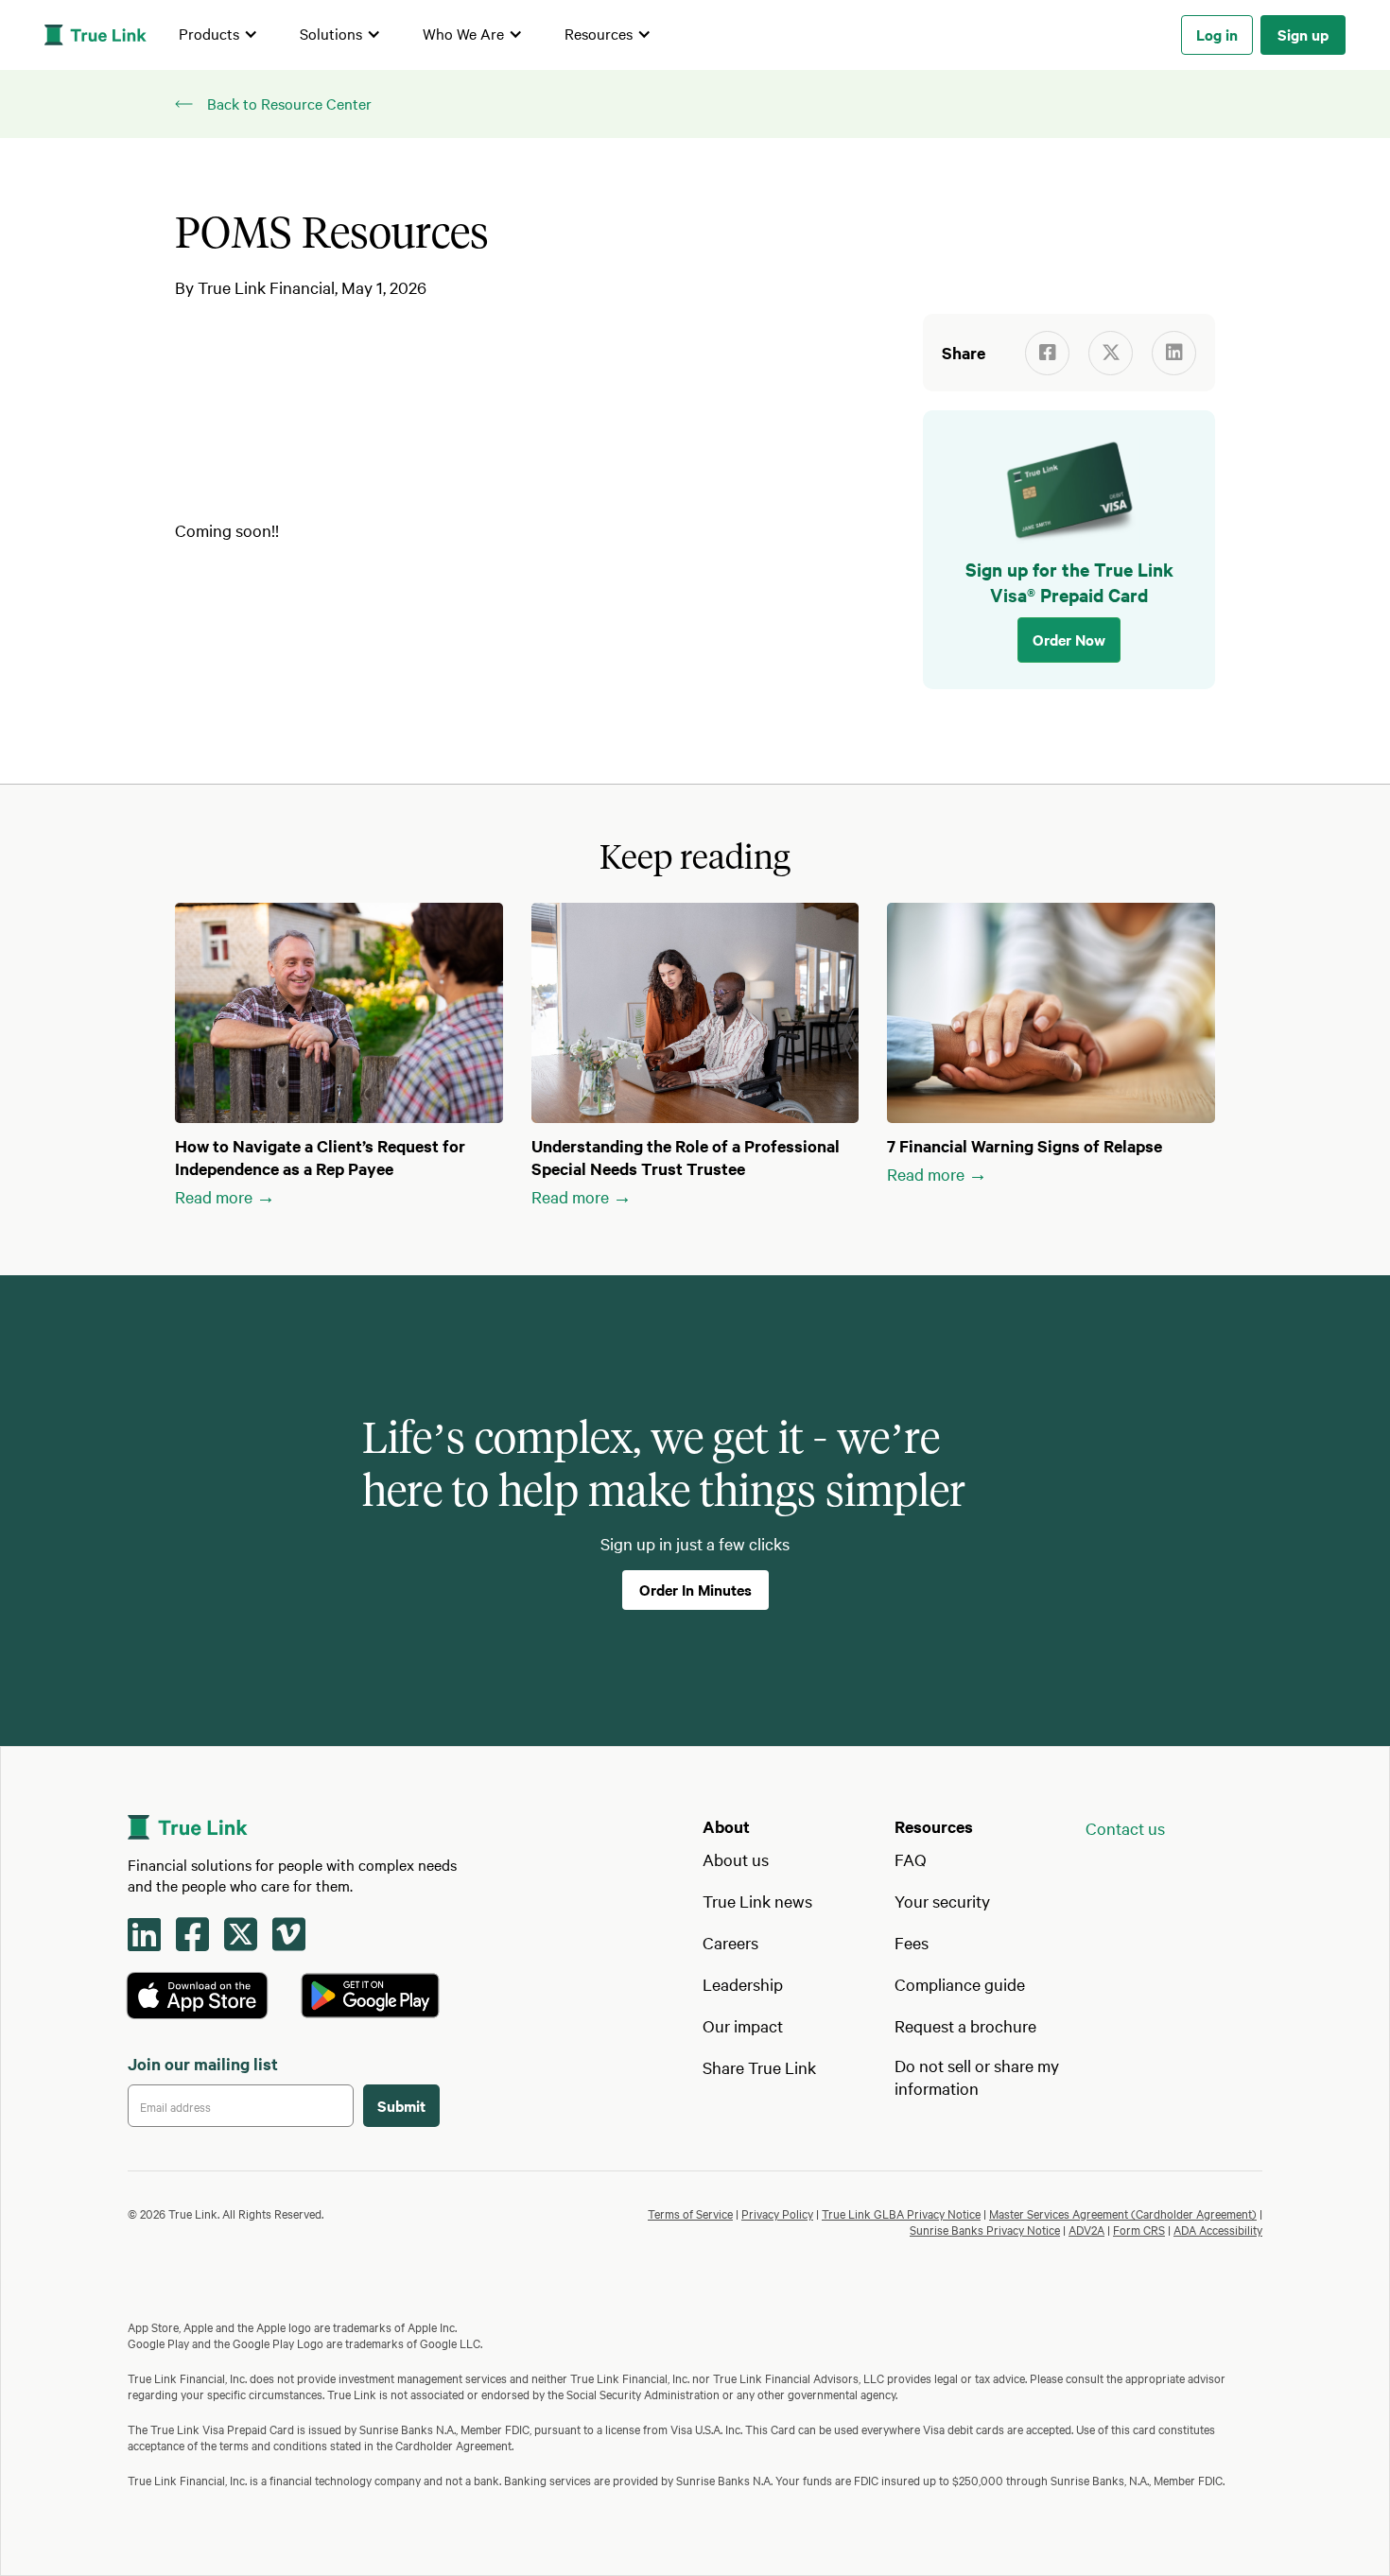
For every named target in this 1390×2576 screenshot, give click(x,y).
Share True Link (759, 2067)
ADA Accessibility (1218, 2229)
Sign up (1303, 34)
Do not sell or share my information (977, 2076)
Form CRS (1139, 2229)
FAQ (911, 1859)
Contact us (1125, 1828)
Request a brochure (965, 2025)
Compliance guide (960, 1984)
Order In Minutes (695, 1589)
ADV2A (1086, 2229)
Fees (912, 1942)
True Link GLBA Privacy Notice (901, 2213)
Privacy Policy (777, 2213)
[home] (96, 35)
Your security (942, 1901)
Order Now (1069, 639)
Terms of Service (690, 2213)
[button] (218, 35)
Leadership (743, 1984)
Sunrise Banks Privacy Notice (985, 2229)
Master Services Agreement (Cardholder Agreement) (1123, 2213)
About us (736, 1859)
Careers (730, 1942)
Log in (1217, 34)
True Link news (757, 1901)
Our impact (743, 2025)
